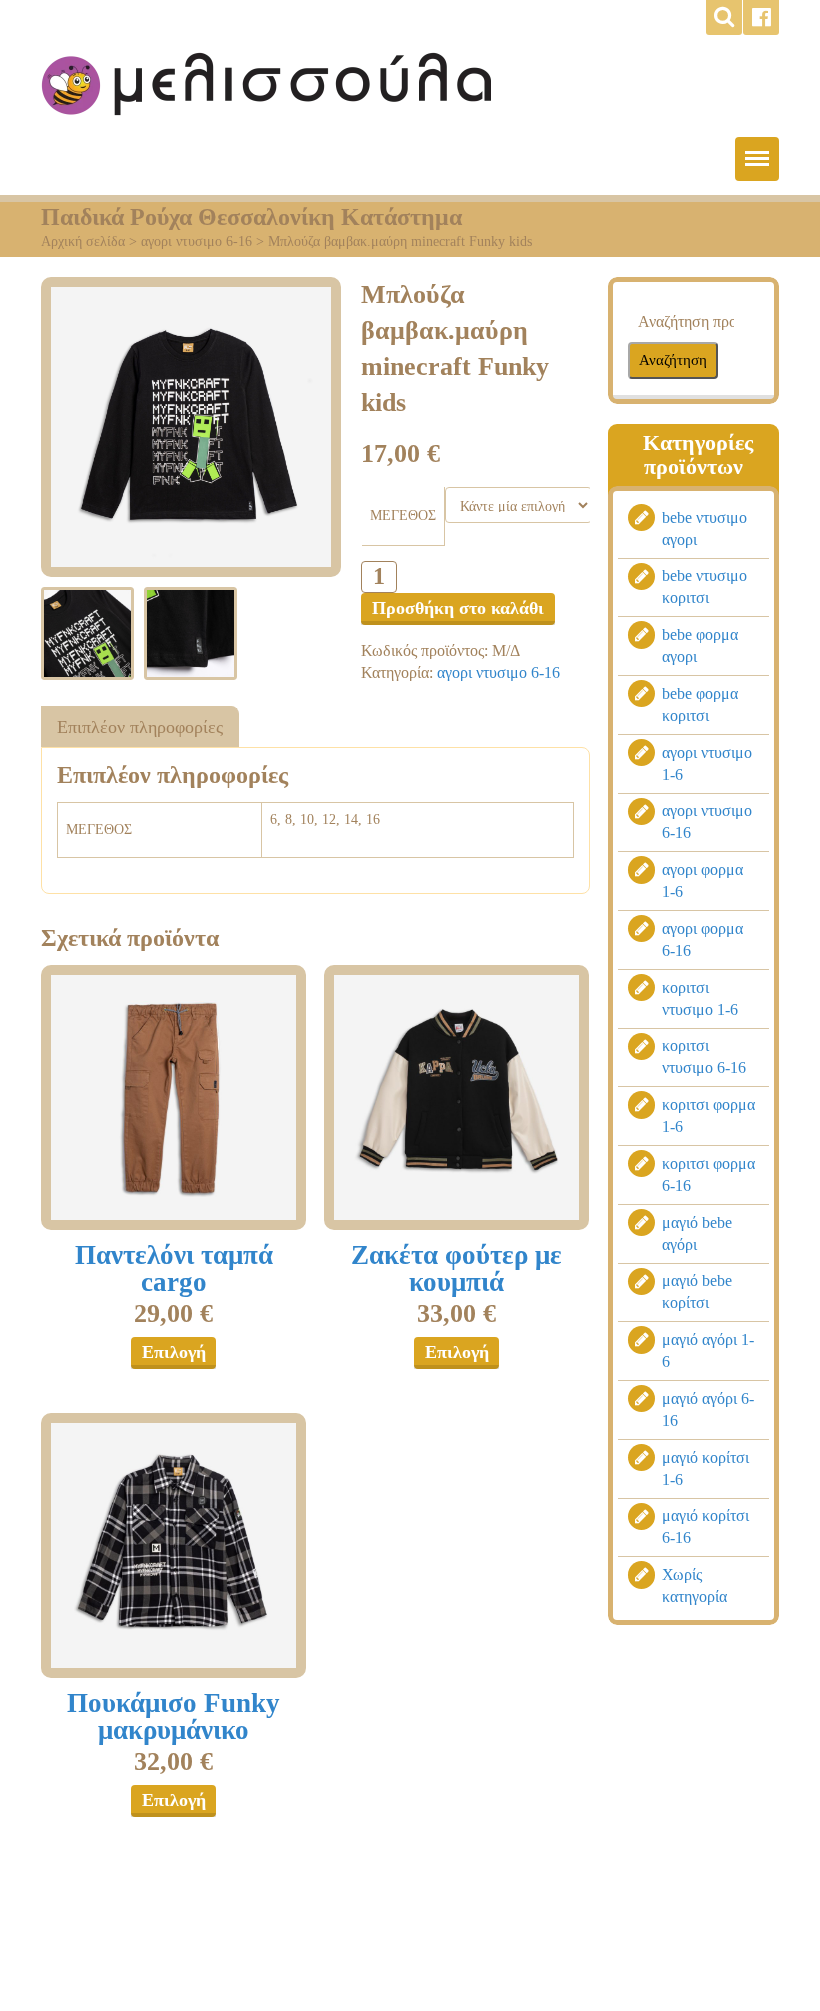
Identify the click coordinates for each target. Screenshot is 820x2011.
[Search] (724, 17)
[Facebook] (761, 17)
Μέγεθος (403, 515)
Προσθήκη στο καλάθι (458, 608)
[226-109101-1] (456, 1097)
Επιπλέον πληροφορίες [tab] (140, 727)
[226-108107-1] (173, 1545)
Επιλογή (174, 1352)
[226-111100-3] (173, 1097)
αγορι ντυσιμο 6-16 (196, 241)
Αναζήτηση (673, 360)
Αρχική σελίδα (83, 241)
